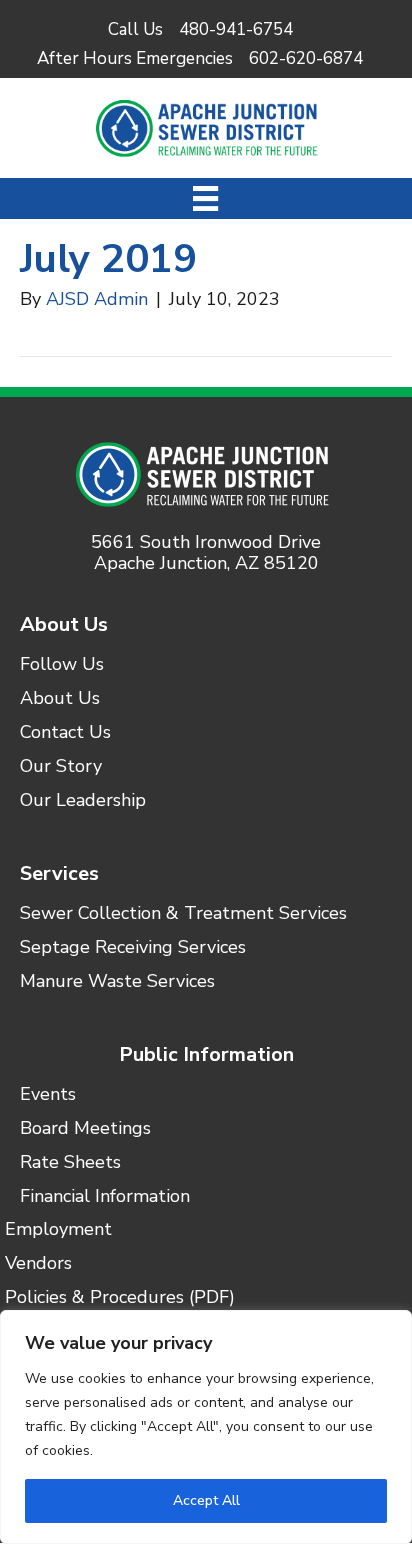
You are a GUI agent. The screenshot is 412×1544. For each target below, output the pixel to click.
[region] (206, 1427)
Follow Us (62, 665)
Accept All (206, 1500)
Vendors (38, 1264)
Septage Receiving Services (133, 948)
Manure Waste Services (117, 982)
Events (48, 1095)
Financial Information (105, 1197)
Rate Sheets (70, 1163)
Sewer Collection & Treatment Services (183, 914)
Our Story (61, 767)
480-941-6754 (236, 29)
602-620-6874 (306, 58)
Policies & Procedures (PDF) (120, 1298)
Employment (58, 1230)
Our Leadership (83, 801)
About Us (64, 624)
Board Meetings (85, 1129)
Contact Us (65, 733)
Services (59, 873)
